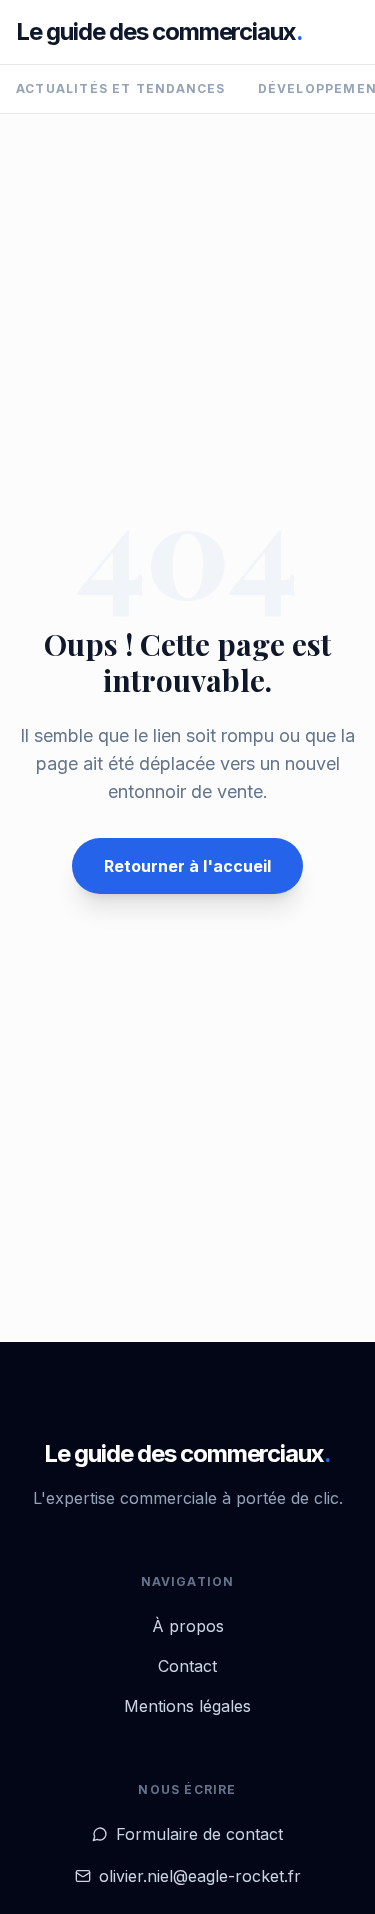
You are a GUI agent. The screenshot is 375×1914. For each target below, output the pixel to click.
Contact (187, 1666)
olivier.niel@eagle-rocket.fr (200, 1876)
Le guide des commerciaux (159, 31)
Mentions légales (187, 1706)
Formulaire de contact (199, 1834)
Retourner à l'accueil (187, 866)
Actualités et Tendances (121, 88)
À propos (188, 1626)
